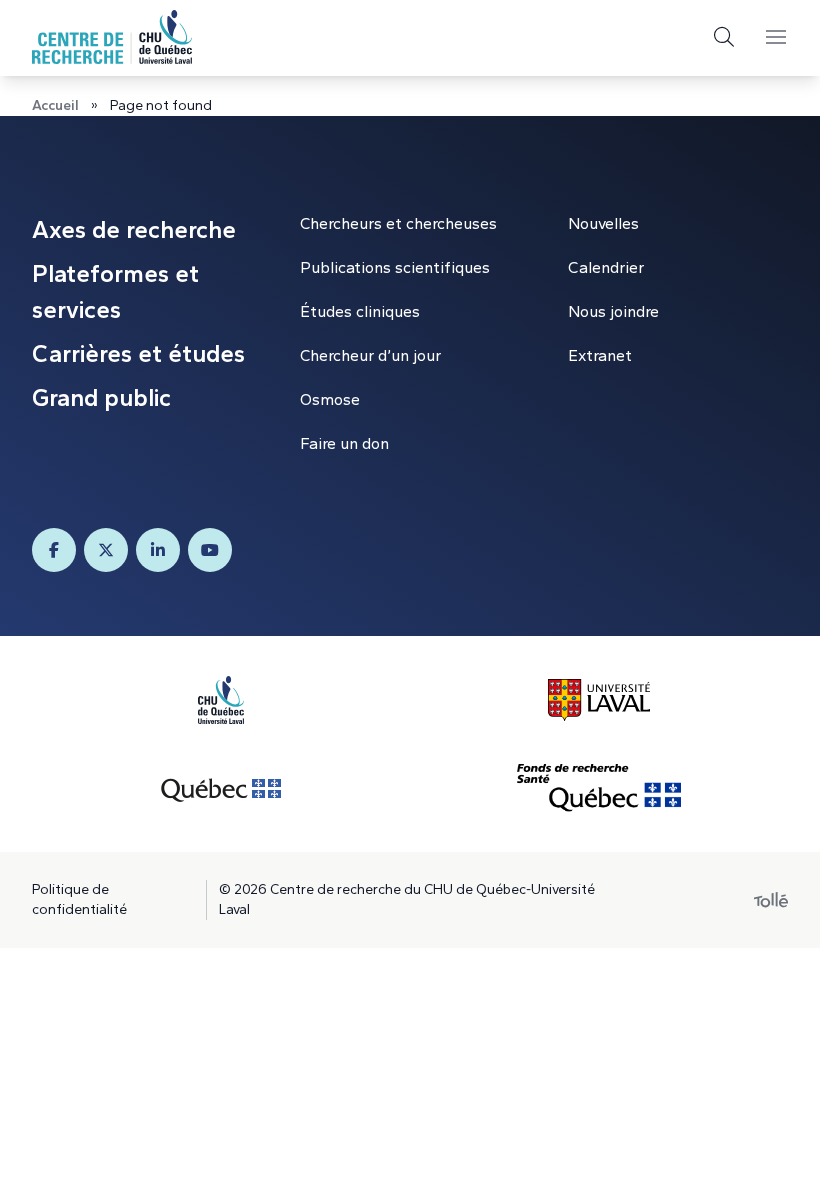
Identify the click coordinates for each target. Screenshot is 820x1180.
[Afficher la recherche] (724, 37)
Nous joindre (613, 311)
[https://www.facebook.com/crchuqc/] (54, 550)
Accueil (55, 105)
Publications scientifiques (395, 267)
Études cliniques (360, 311)
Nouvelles (603, 223)
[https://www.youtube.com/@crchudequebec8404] (210, 550)
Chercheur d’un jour (370, 355)
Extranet (600, 355)
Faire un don (344, 443)
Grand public (101, 397)
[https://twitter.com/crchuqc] (106, 550)
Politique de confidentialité (79, 899)
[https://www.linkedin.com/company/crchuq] (158, 550)
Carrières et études (138, 353)
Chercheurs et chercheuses (398, 223)
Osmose (330, 399)
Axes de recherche (134, 229)
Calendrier (606, 267)
